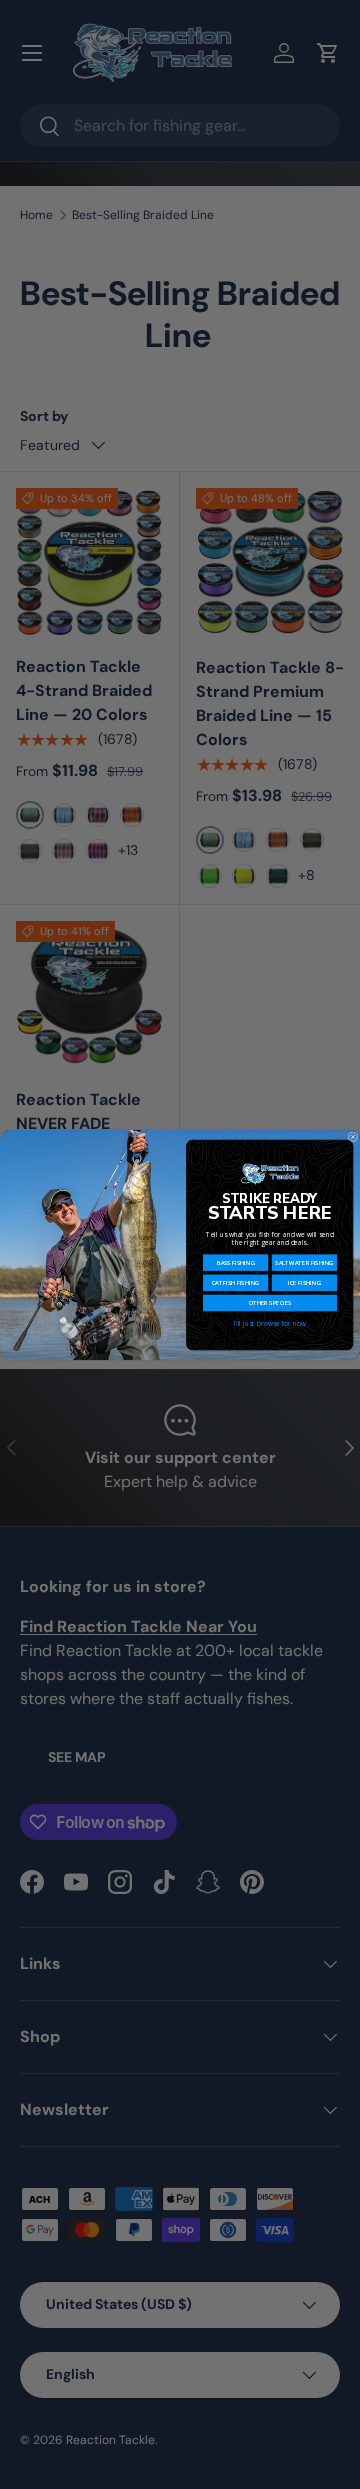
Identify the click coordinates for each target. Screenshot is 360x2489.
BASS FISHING (236, 1262)
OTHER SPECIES (270, 1303)
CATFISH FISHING (236, 1282)
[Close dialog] (353, 1136)
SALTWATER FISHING (304, 1262)
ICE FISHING (304, 1282)
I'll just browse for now (269, 1323)
